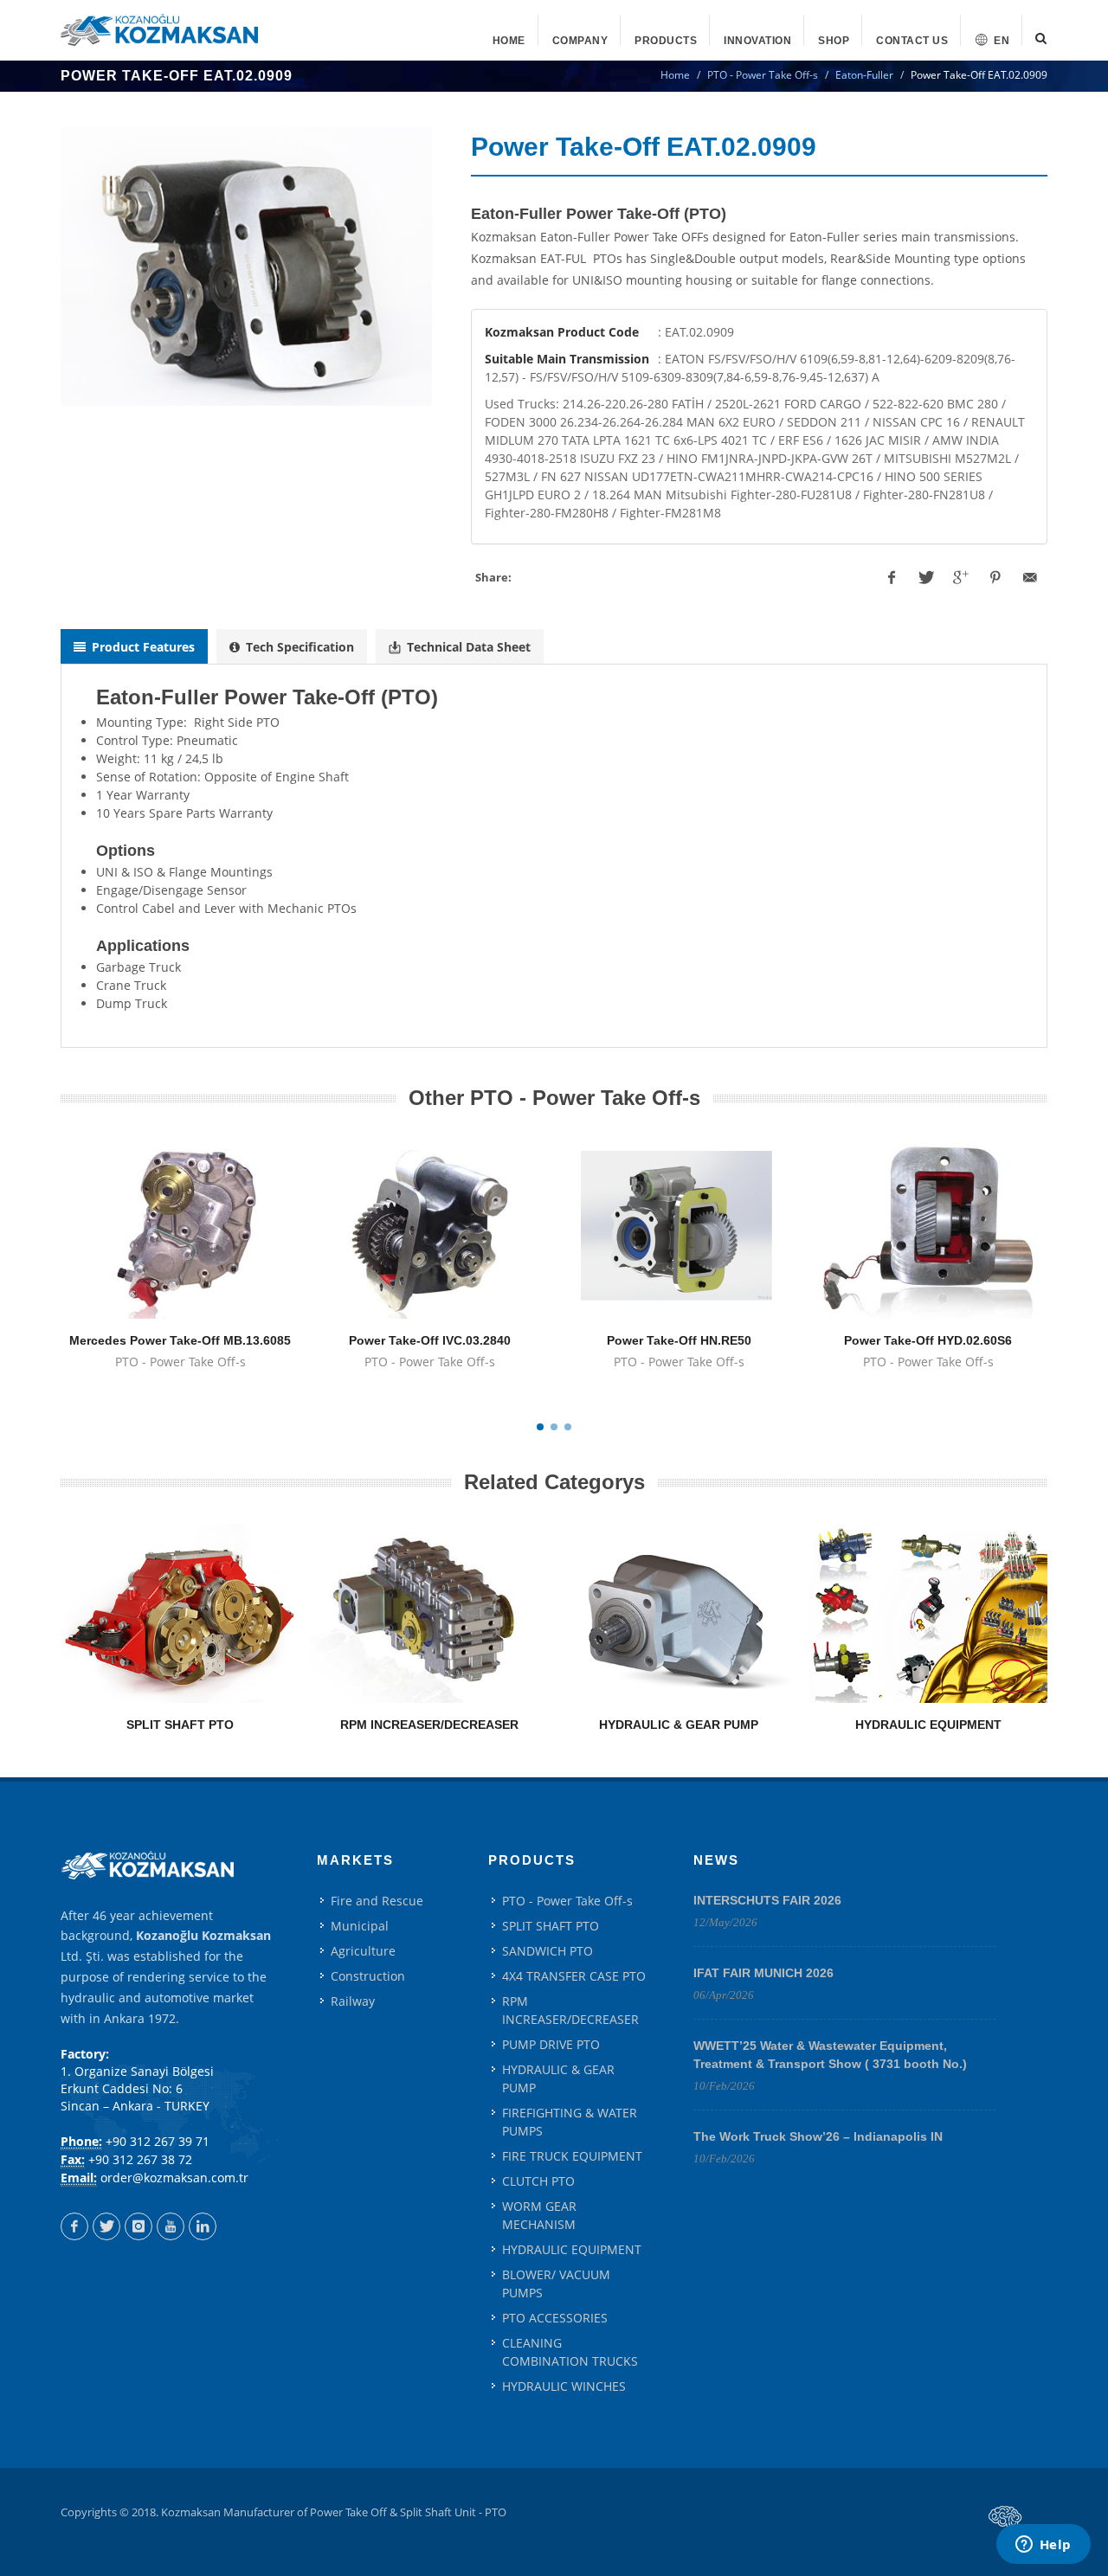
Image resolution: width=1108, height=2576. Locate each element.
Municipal (360, 1926)
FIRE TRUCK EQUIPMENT (572, 2156)
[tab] (134, 647)
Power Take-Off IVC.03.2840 (430, 1340)
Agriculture (363, 1951)
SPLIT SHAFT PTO (180, 1725)
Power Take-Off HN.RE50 (679, 1340)
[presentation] (134, 646)
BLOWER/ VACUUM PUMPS (556, 2284)
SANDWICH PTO (548, 1951)
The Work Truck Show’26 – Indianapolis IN (818, 2136)
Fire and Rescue (377, 1901)
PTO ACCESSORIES (555, 2318)
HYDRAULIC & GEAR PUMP (679, 1725)
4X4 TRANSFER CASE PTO (574, 1976)
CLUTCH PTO (538, 2181)
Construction (368, 1976)
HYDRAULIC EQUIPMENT (928, 1725)
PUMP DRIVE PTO (551, 2044)
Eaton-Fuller (864, 75)
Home (675, 75)
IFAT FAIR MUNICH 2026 (763, 1973)
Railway (353, 2001)
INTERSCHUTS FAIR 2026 (767, 1900)
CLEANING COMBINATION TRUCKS (570, 2352)
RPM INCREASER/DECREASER (429, 1725)
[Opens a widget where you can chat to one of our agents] (1043, 2546)
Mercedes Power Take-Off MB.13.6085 (180, 1340)
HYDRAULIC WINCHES (564, 2386)
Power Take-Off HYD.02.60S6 (928, 1340)
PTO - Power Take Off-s (763, 75)
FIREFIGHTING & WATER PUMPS (570, 2122)
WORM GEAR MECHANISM (539, 2215)
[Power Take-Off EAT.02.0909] (246, 267)
